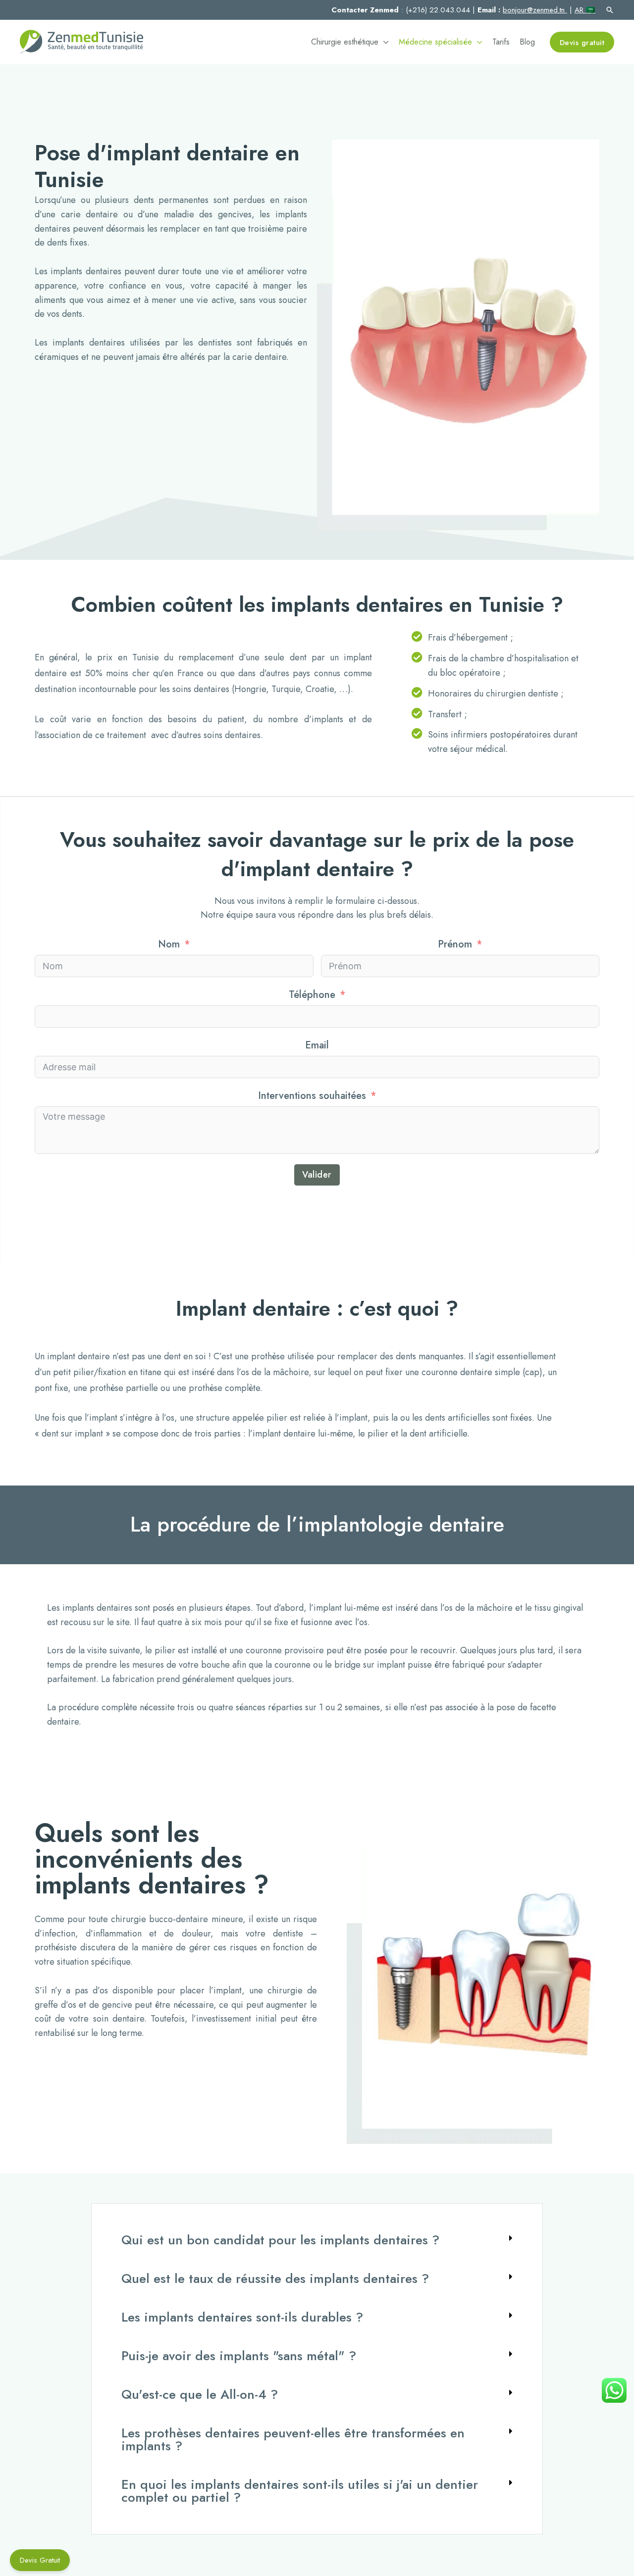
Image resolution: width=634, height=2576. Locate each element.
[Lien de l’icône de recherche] (610, 10)
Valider (317, 1175)
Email (317, 1045)
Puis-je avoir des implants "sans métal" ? (239, 2356)
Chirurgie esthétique (345, 42)
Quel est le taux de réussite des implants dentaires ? (275, 2279)
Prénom (455, 944)
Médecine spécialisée (435, 42)
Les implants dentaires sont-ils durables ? (242, 2317)
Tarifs (501, 42)
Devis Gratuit (40, 2560)
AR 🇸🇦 (585, 10)
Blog (527, 42)
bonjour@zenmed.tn (535, 10)
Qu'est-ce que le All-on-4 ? (200, 2394)
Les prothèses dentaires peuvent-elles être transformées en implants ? (293, 2439)
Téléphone (312, 995)
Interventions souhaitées (312, 1096)
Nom (169, 944)
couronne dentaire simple (471, 1372)
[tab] (317, 2240)
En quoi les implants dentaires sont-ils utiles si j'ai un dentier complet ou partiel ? (300, 2491)
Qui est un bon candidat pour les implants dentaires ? (280, 2240)
